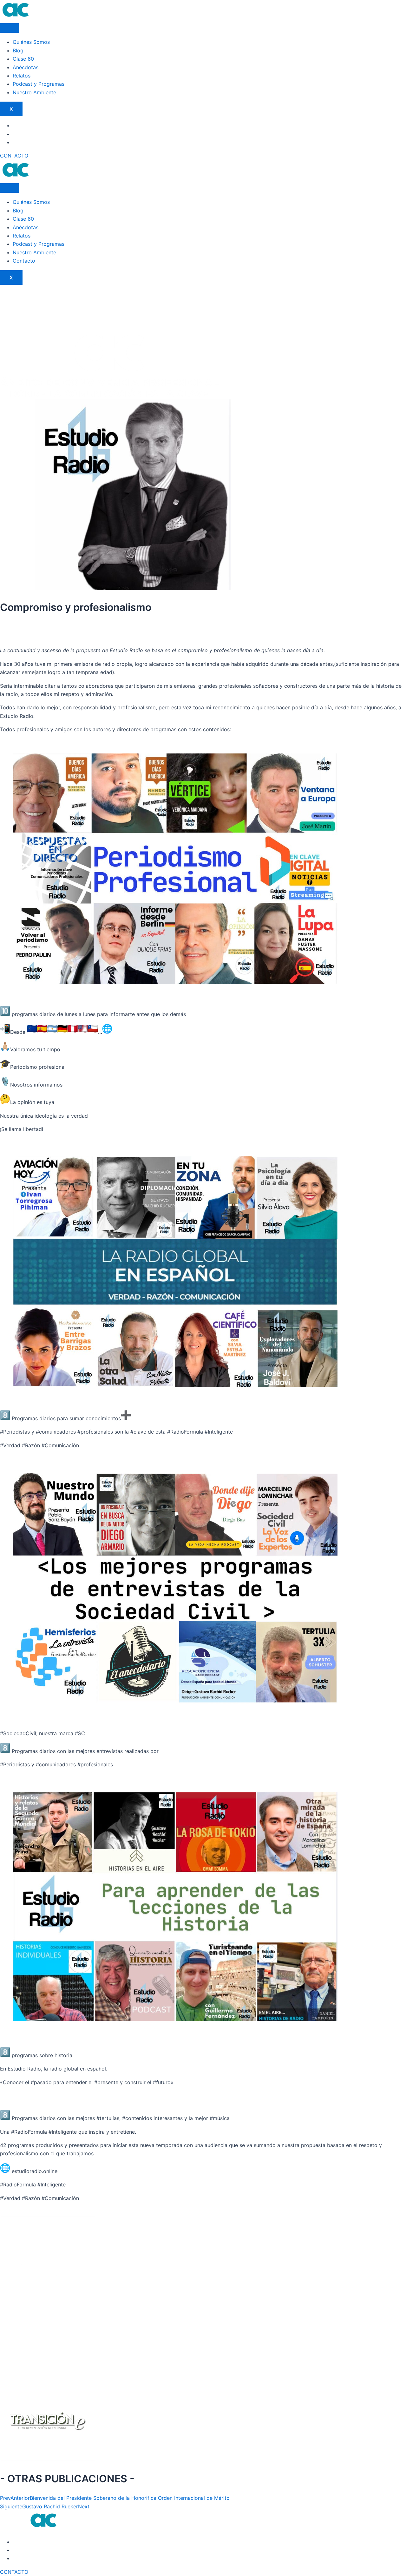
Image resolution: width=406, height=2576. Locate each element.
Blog (18, 50)
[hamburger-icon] (10, 28)
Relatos (22, 76)
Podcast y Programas (39, 84)
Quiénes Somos (31, 42)
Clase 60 (23, 59)
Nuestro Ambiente (34, 92)
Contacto (24, 261)
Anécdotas (26, 67)
